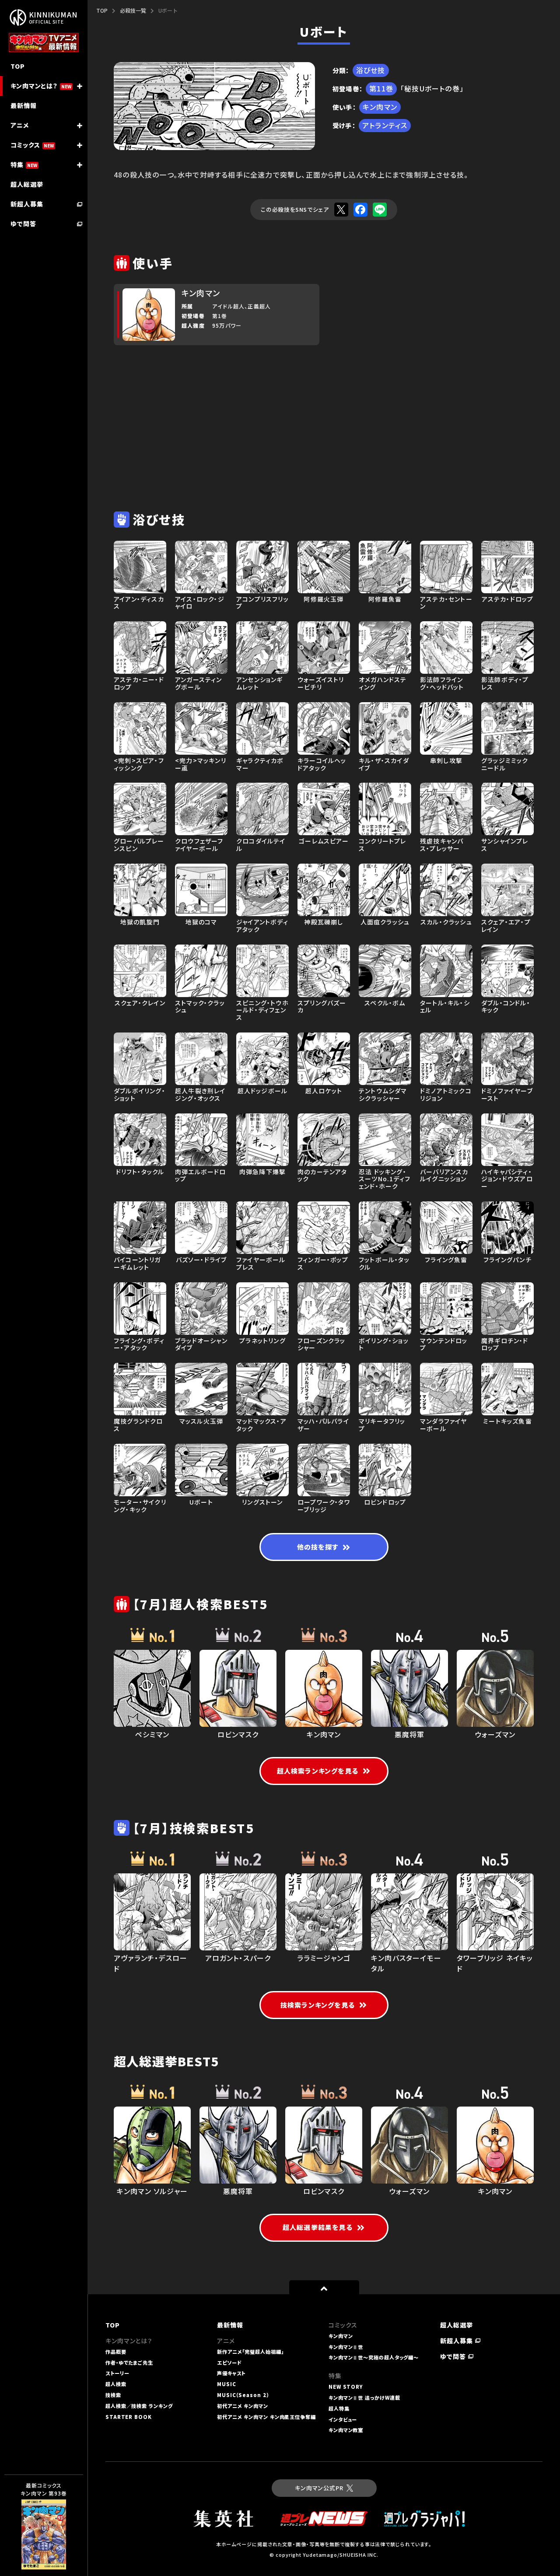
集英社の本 (35, 2536)
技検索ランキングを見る (318, 2005)
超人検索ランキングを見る (318, 1771)
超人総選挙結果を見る (318, 2227)
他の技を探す (318, 1547)
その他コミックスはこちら (40, 2555)
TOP (102, 10)
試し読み (31, 2518)
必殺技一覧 (133, 10)
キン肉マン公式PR (319, 2488)
